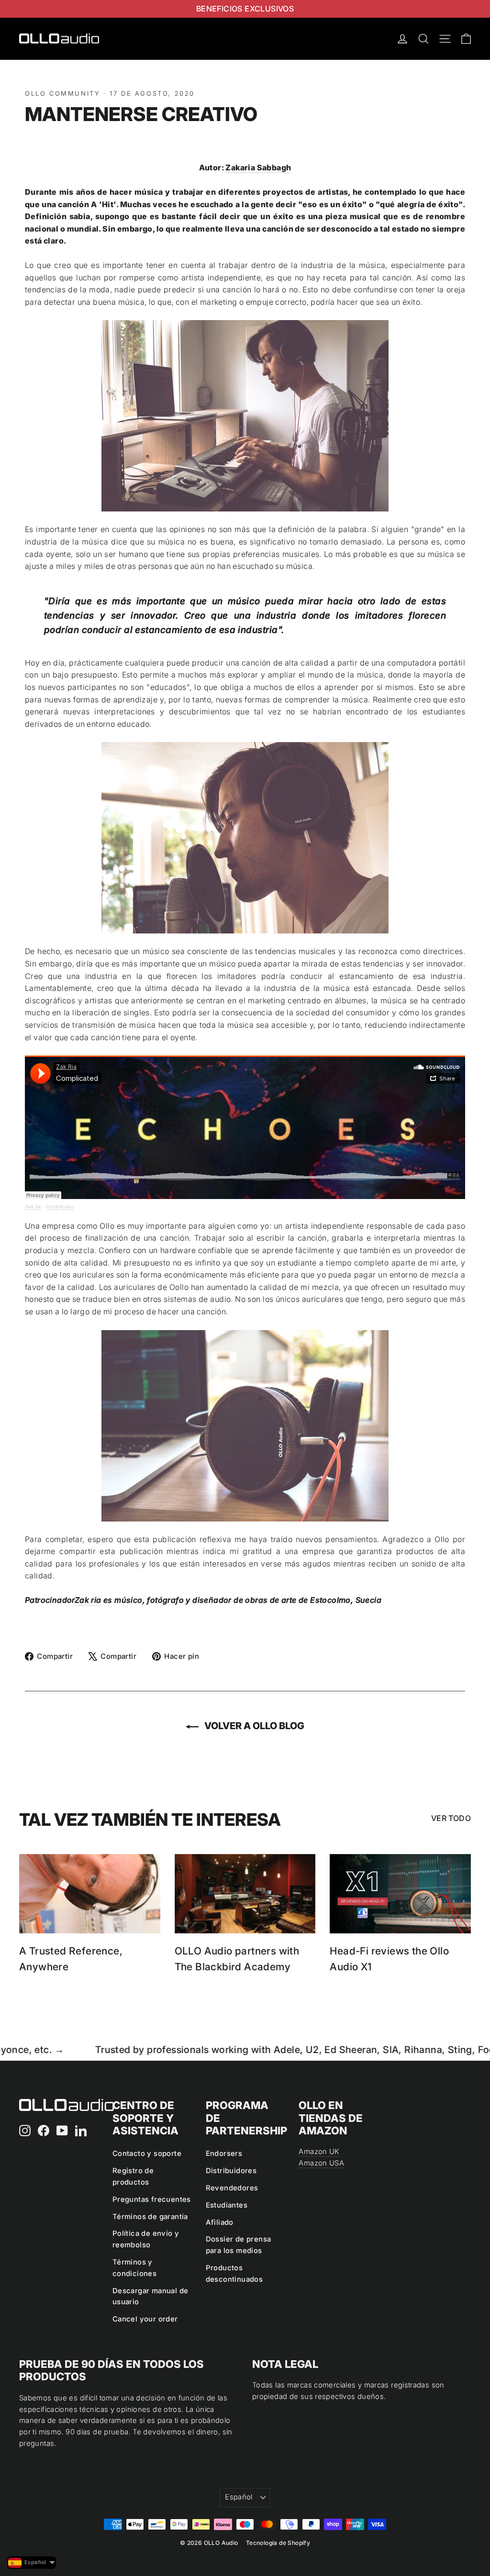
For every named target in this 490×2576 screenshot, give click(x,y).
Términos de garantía (150, 2217)
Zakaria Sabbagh (258, 167)
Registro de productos (133, 2176)
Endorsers (224, 2154)
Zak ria (33, 1206)
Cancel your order (145, 2319)
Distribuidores (231, 2171)
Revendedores (232, 2188)
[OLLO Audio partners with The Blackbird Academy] (245, 1894)
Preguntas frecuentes (152, 2199)
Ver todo (451, 1818)
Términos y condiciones (134, 2268)
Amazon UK (319, 2152)
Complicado (60, 1206)
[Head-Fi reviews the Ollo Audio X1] (400, 1894)
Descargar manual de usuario (150, 2297)
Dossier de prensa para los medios (239, 2245)
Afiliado (220, 2222)
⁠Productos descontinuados (234, 2274)
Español (239, 2497)
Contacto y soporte (147, 2154)
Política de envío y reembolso (146, 2239)
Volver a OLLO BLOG (253, 1726)
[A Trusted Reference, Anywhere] (90, 1894)
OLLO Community (62, 93)
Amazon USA (321, 2163)
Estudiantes (227, 2205)
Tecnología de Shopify (278, 2543)
